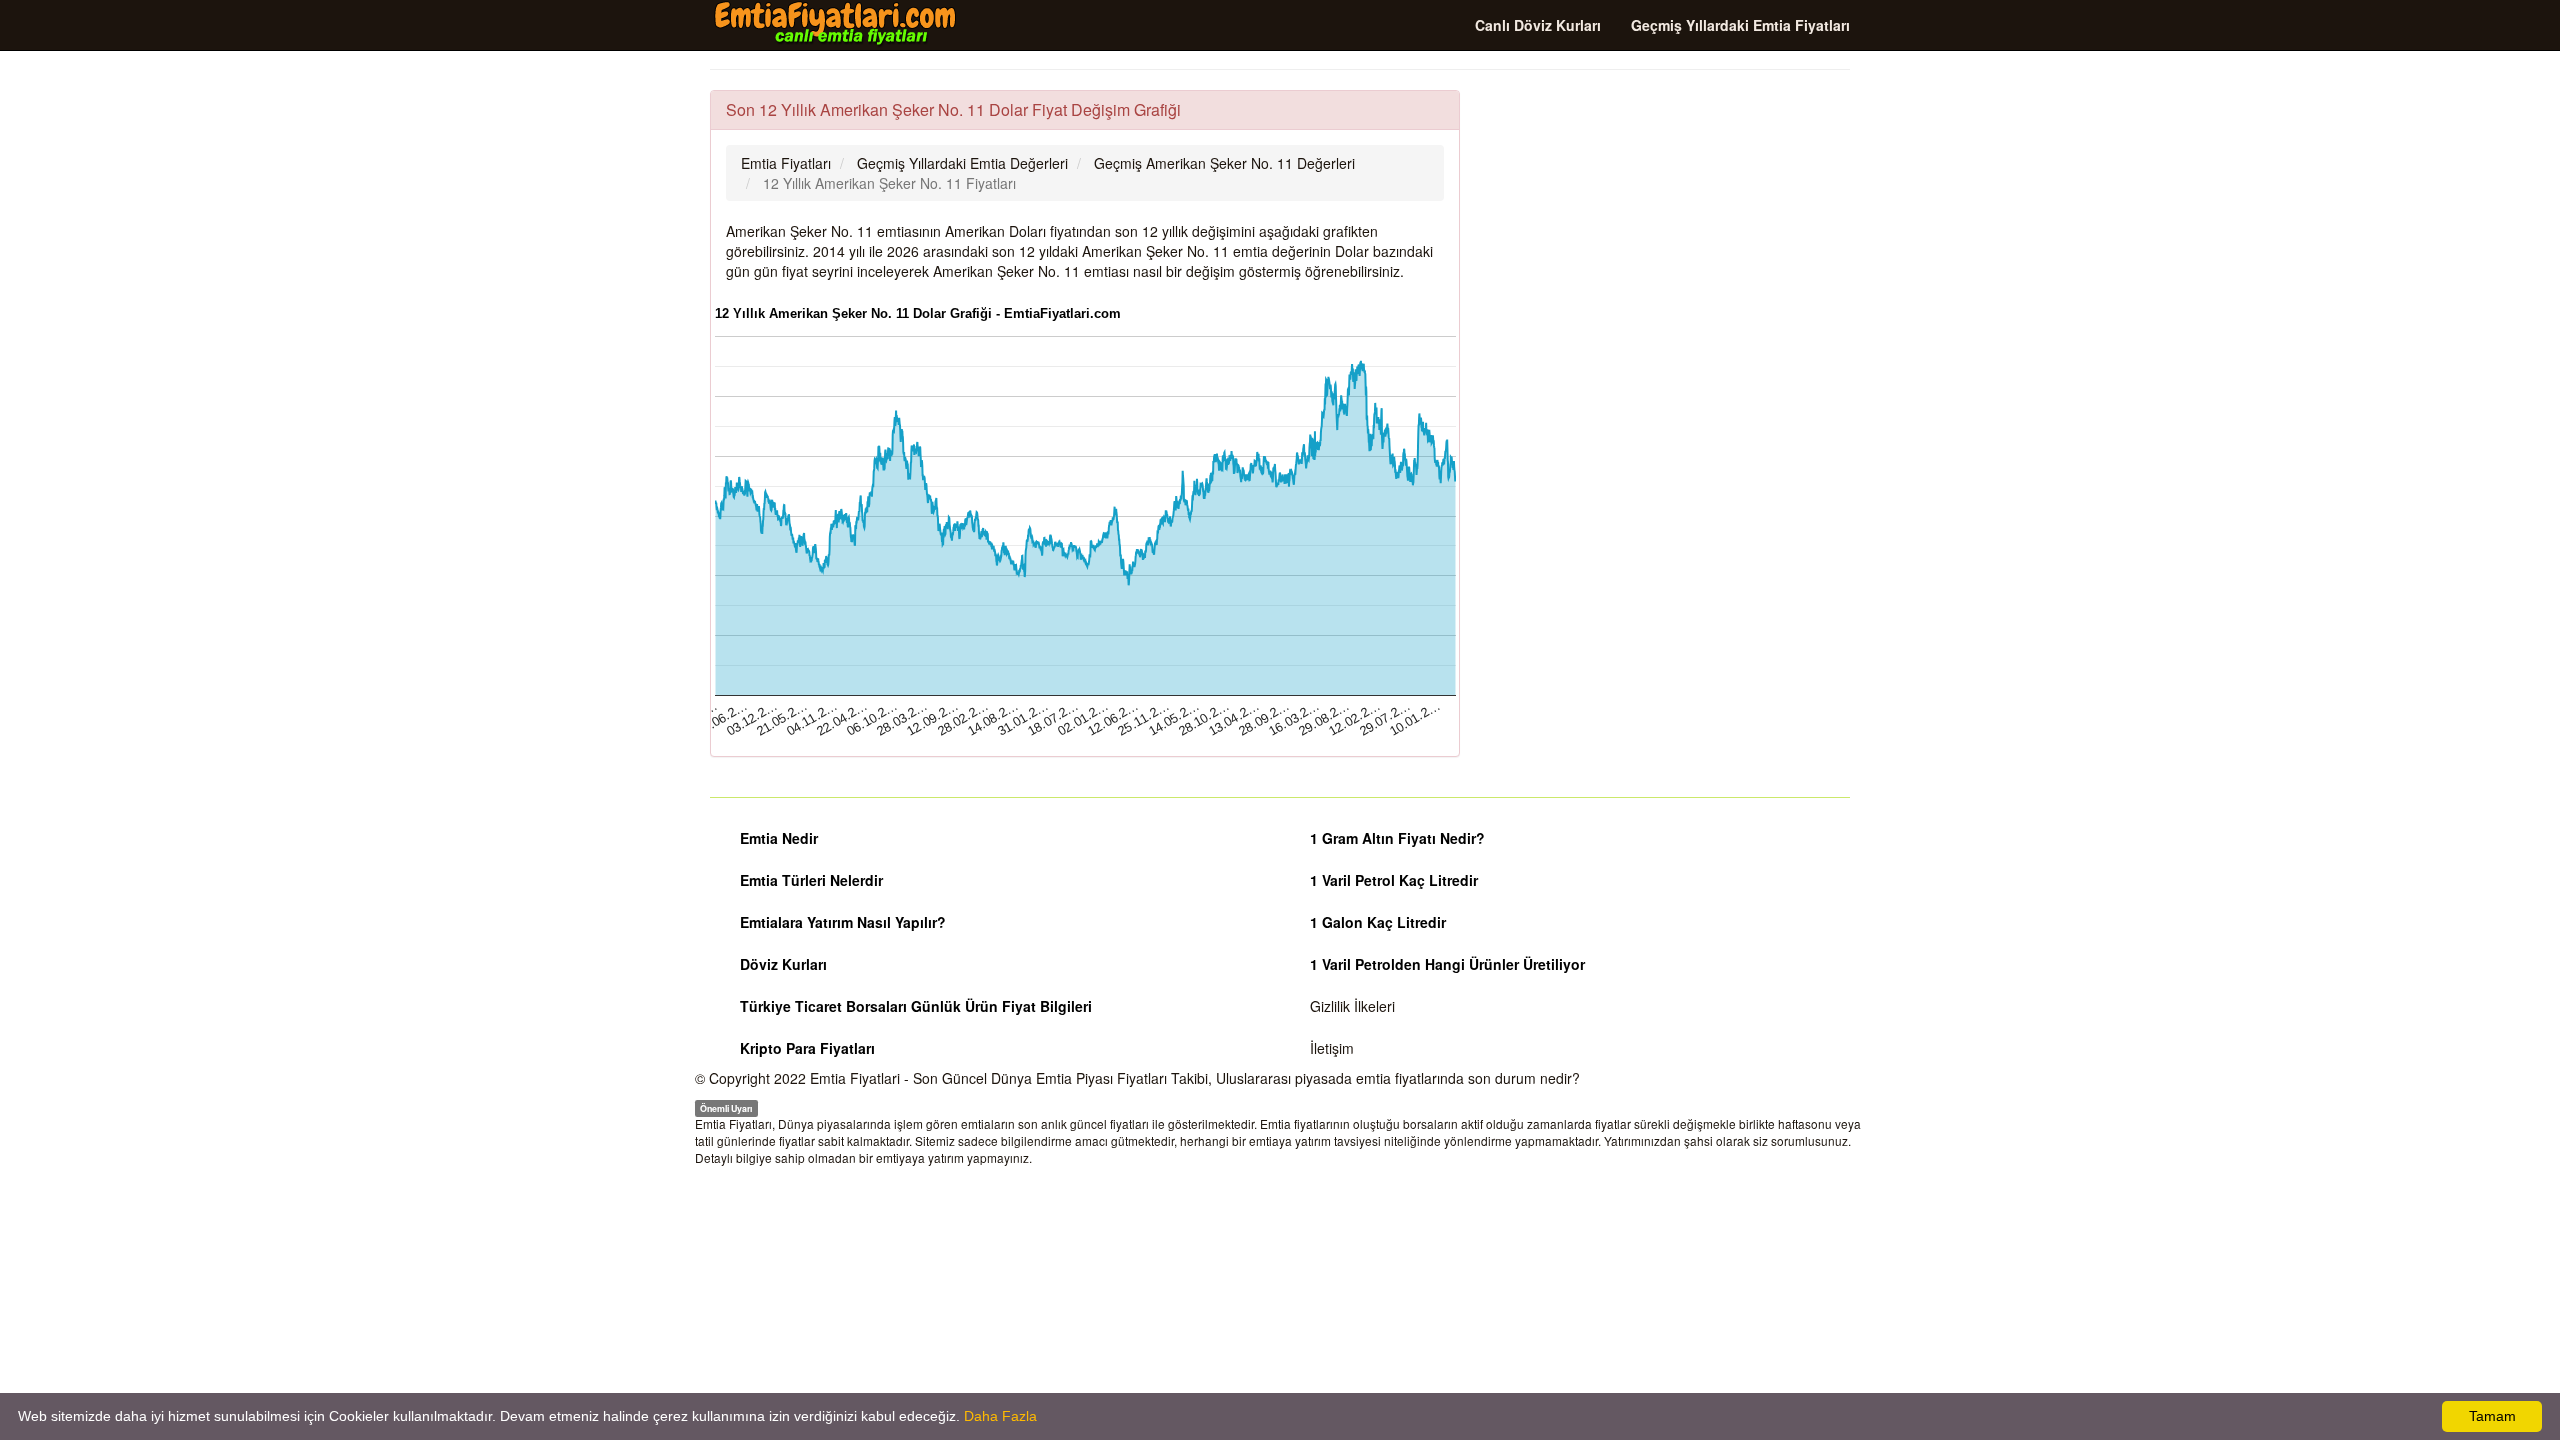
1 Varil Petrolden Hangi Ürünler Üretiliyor (1447, 964)
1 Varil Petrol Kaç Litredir (1394, 880)
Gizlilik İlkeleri (1352, 1006)
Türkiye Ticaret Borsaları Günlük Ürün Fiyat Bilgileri (916, 1006)
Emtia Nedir (779, 838)
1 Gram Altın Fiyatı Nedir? (1397, 838)
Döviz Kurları (783, 964)
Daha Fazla (1000, 1416)
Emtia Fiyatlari (855, 1078)
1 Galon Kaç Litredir (1378, 922)
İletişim (1332, 1048)
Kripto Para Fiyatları (807, 1048)
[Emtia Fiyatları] (835, 24)
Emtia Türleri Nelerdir (811, 880)
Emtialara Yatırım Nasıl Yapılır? (843, 922)
